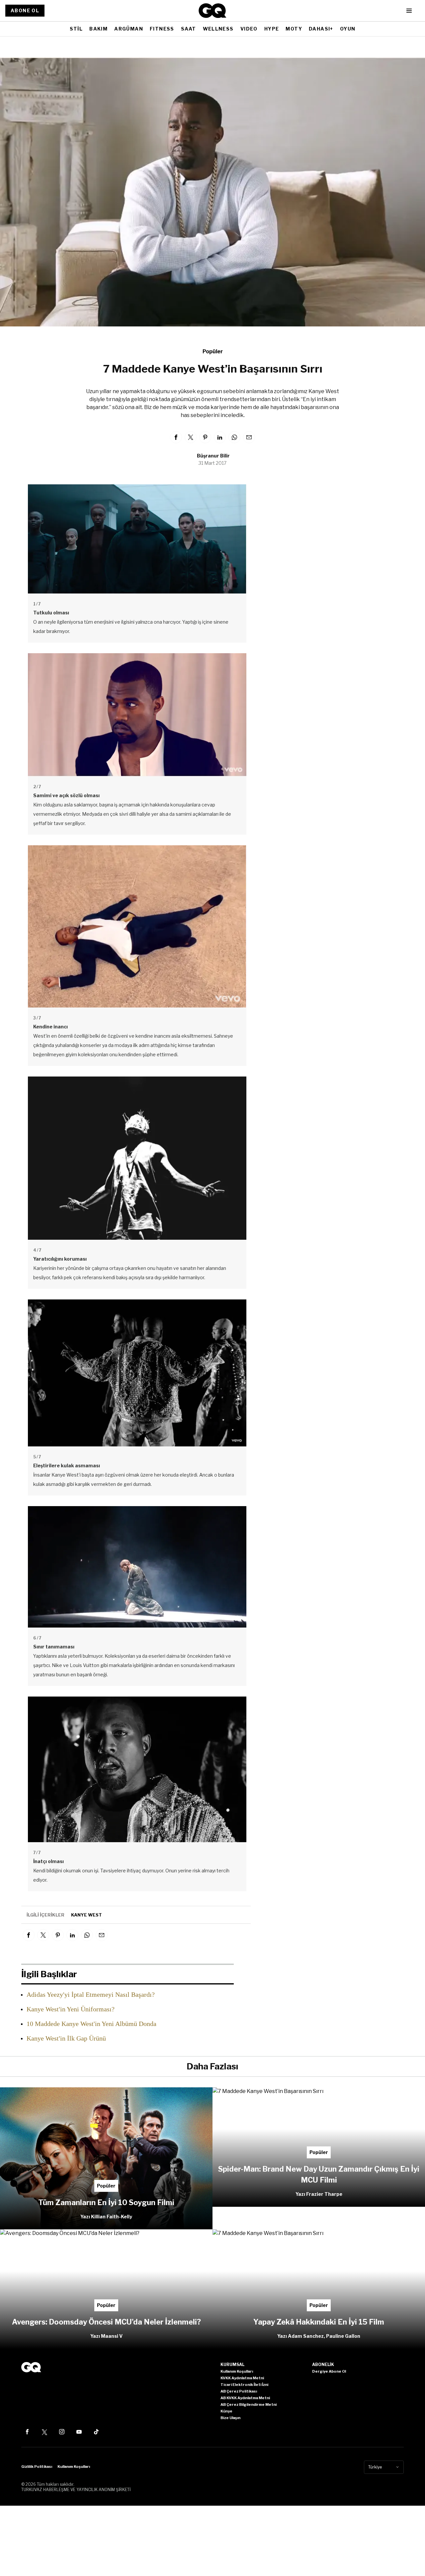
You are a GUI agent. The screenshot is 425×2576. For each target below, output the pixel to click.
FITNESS (162, 29)
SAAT (189, 29)
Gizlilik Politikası (37, 2467)
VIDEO (249, 29)
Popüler (213, 351)
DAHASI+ (321, 29)
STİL (76, 29)
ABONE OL (25, 10)
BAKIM (98, 29)
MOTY (294, 29)
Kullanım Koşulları (74, 2467)
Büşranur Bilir (213, 456)
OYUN (348, 29)
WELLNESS (218, 29)
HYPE (272, 29)
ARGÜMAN (129, 29)
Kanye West (86, 1915)
